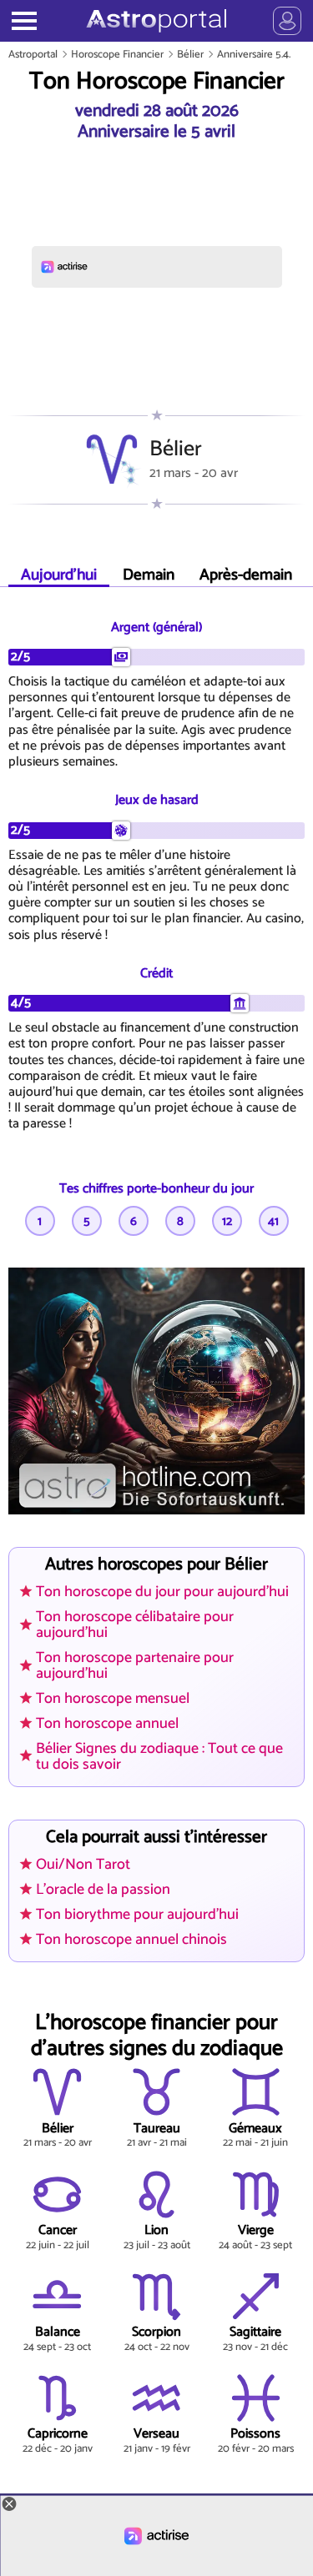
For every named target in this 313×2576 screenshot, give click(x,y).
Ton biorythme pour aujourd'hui (137, 1915)
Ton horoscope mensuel (113, 1699)
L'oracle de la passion (103, 1890)
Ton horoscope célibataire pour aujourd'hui (135, 1625)
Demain (149, 575)
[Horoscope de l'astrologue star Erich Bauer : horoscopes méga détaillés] (156, 21)
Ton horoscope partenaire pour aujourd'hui (135, 1666)
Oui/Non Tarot (83, 1865)
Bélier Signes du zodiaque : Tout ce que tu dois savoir (159, 1757)
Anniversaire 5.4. (254, 55)
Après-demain (246, 575)
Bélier (190, 55)
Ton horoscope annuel (107, 1724)
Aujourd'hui (59, 575)
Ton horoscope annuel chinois (131, 1940)
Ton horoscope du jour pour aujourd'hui (162, 1592)
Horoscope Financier (117, 55)
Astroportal (33, 55)
